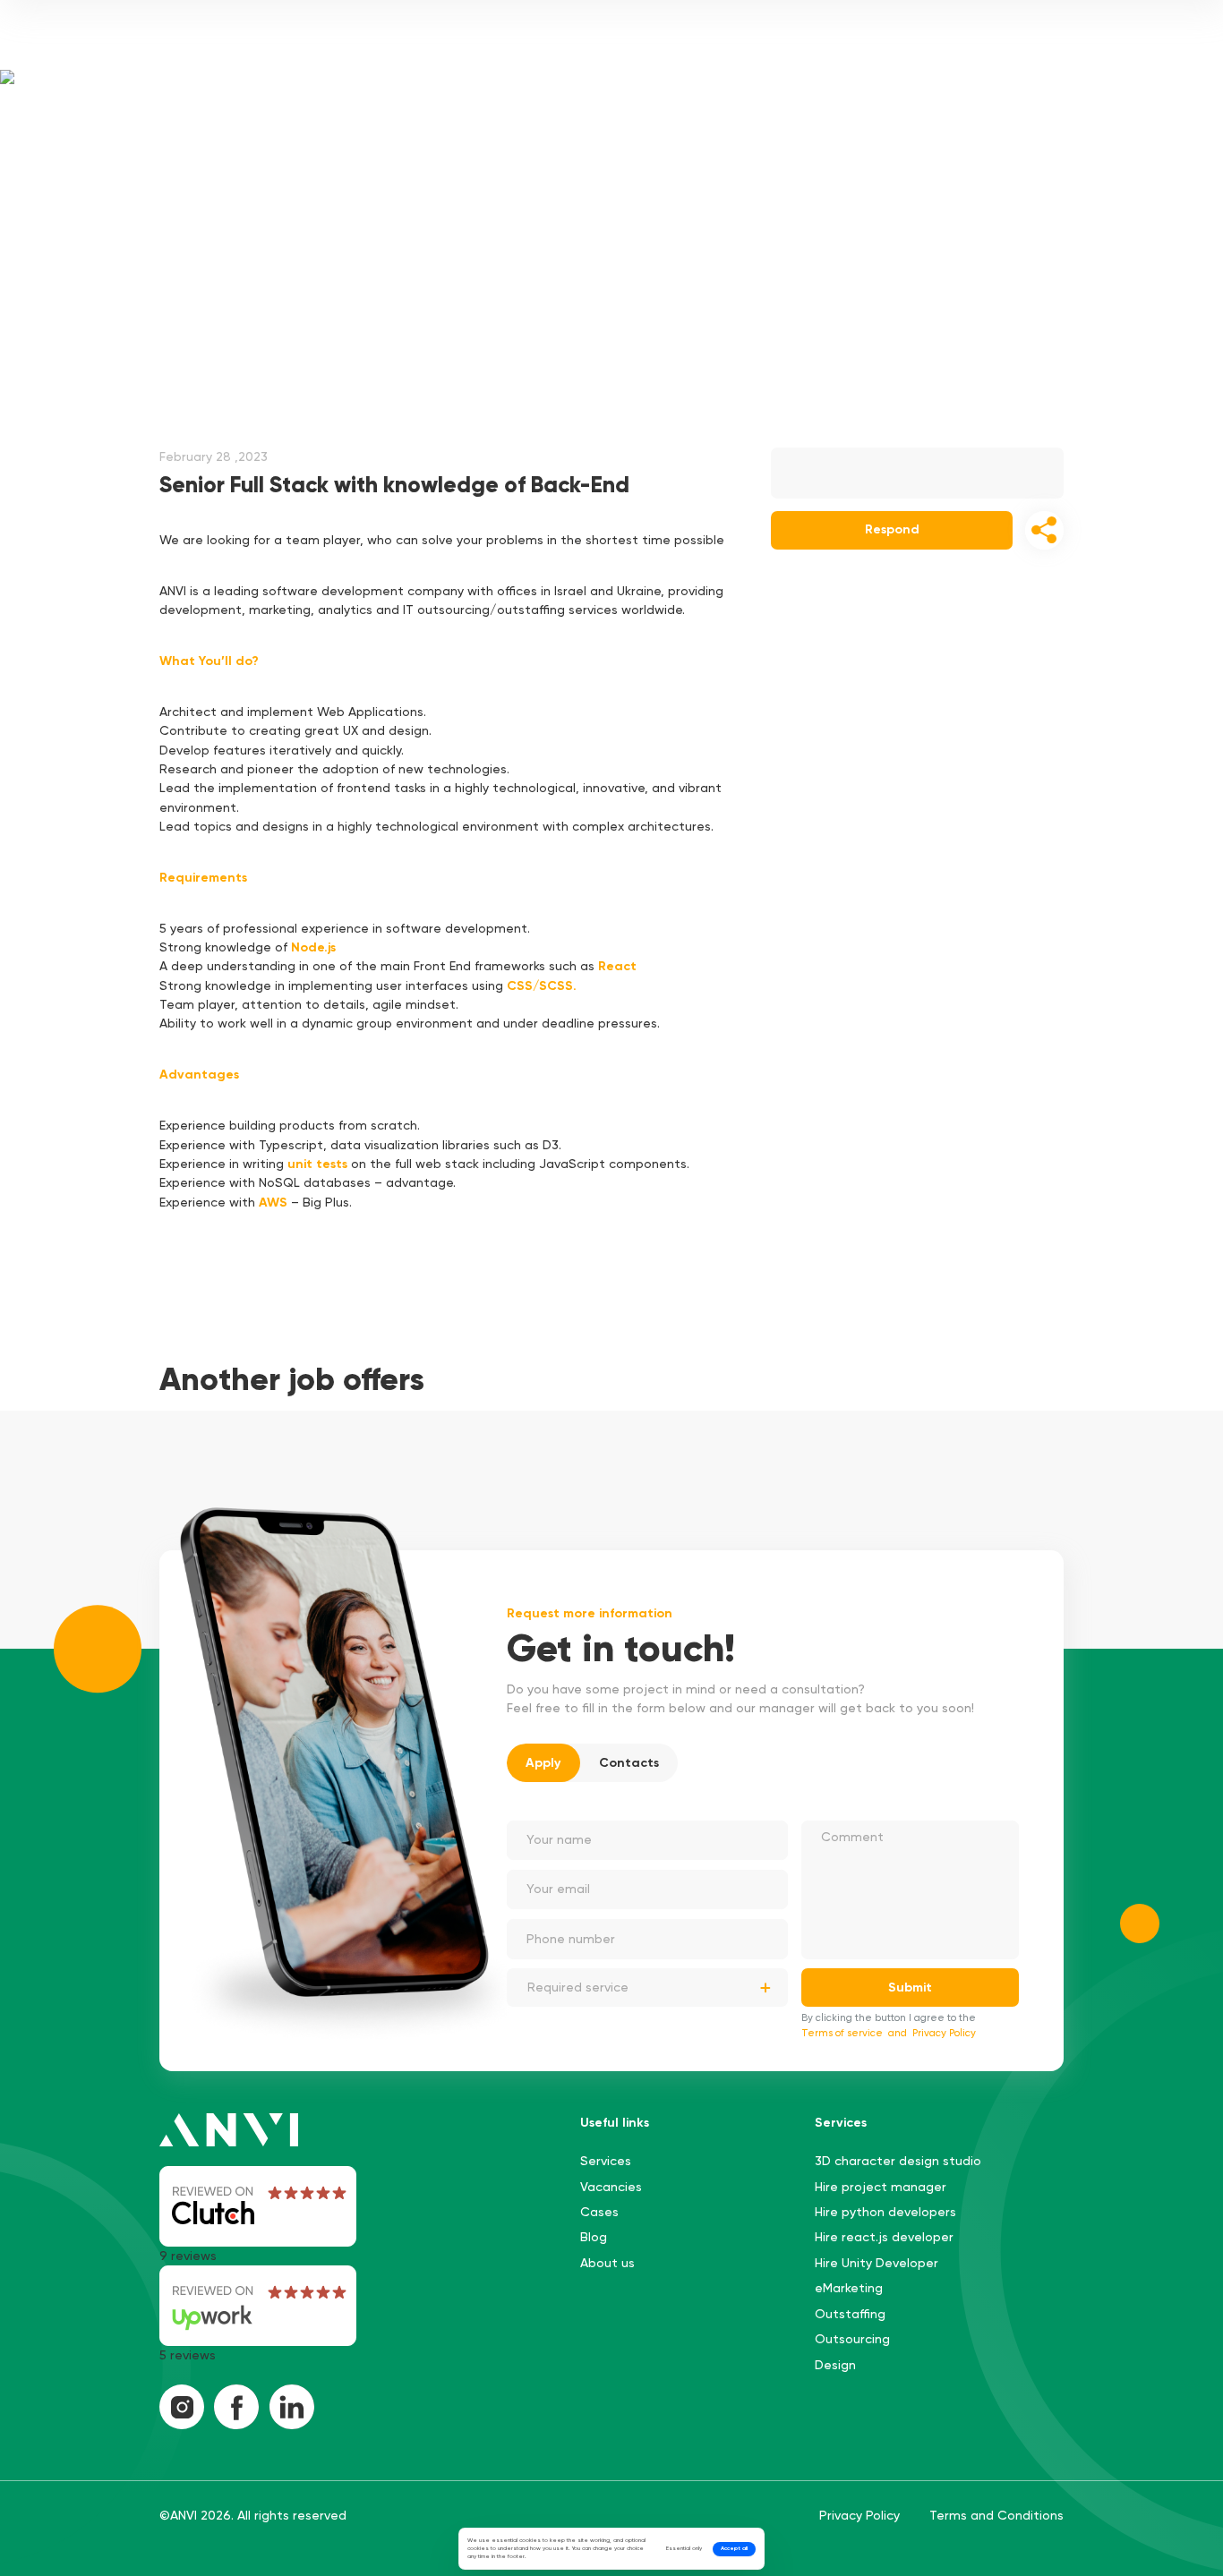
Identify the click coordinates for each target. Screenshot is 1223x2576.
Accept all (734, 2548)
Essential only (684, 2548)
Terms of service (842, 2033)
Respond (892, 529)
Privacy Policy (944, 2033)
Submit (910, 1987)
